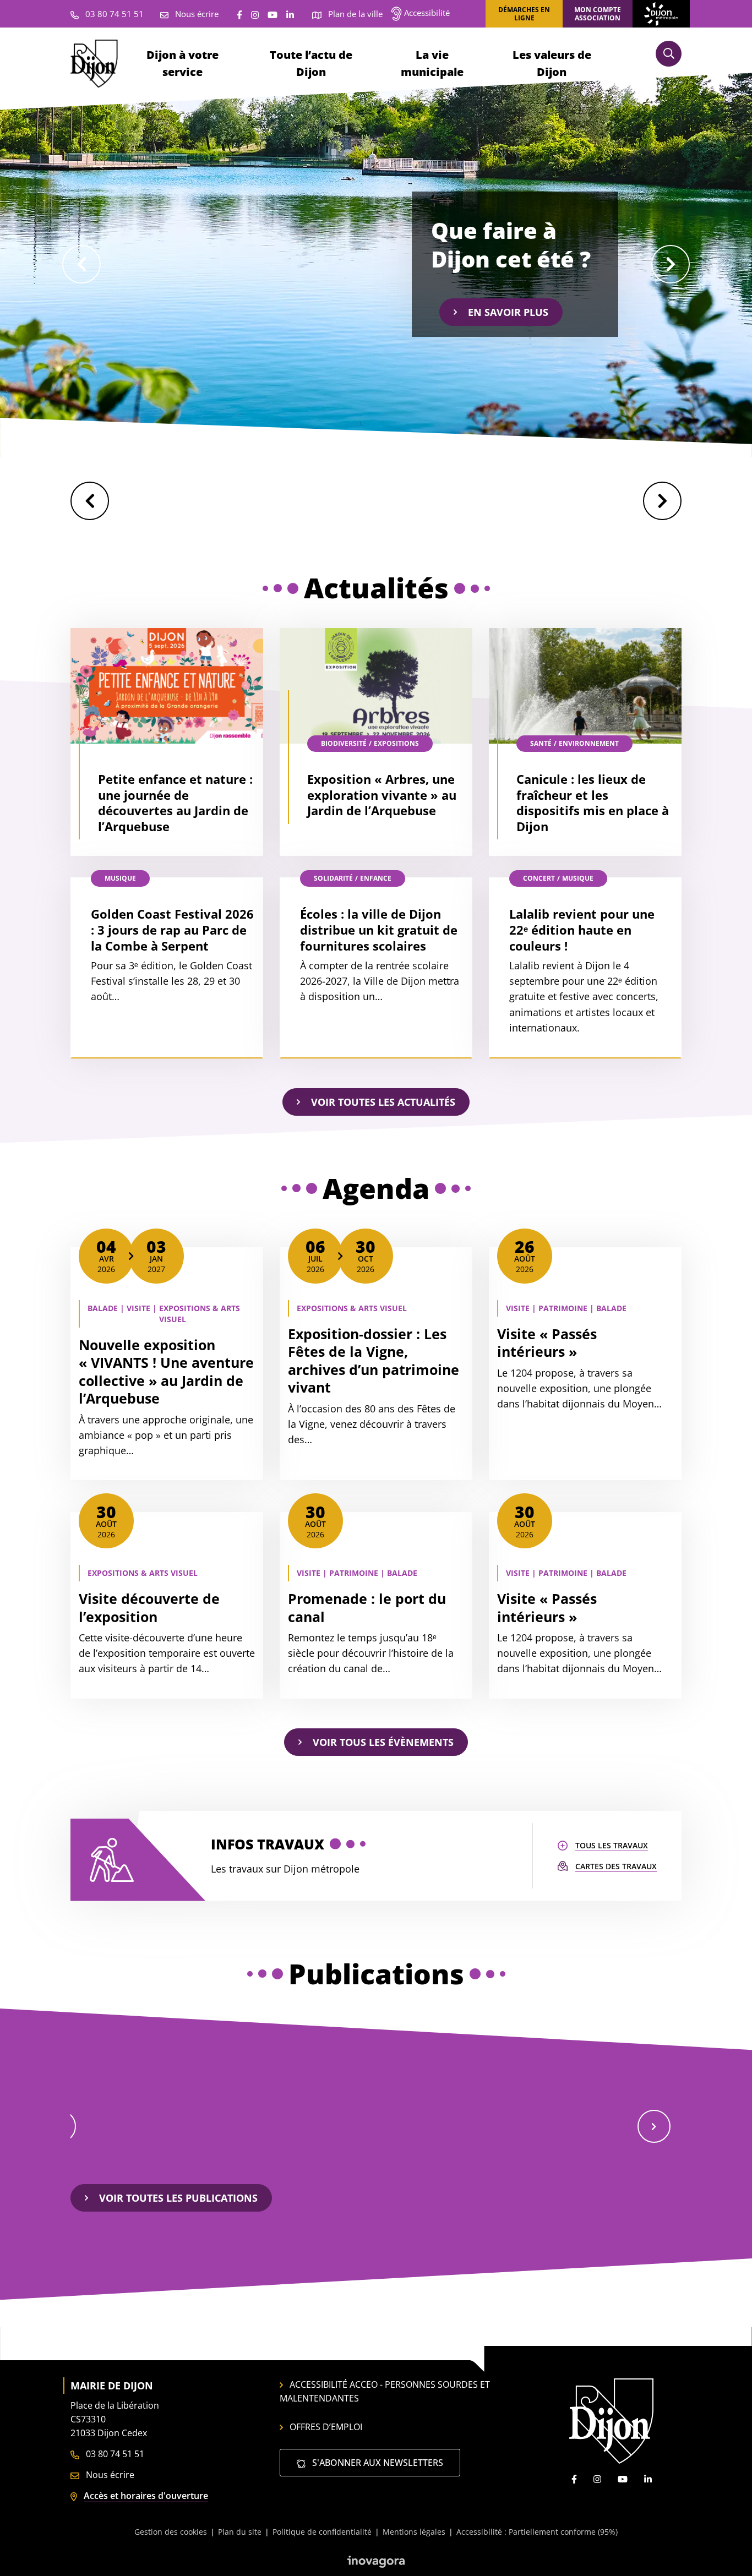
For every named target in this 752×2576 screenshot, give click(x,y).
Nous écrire (109, 2475)
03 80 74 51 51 (114, 2454)
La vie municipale (432, 63)
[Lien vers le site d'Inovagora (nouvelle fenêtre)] (376, 2561)
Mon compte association (598, 14)
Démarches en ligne (524, 14)
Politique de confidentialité (322, 2532)
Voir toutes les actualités (383, 1102)
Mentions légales (414, 2532)
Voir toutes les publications (178, 2198)
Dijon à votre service (182, 63)
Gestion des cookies (171, 2532)
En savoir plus (508, 312)
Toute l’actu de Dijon (311, 63)
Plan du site (240, 2532)
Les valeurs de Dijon (552, 63)
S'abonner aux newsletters (377, 2463)
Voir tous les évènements (383, 1742)
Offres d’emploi (326, 2427)
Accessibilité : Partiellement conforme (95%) (537, 2532)
